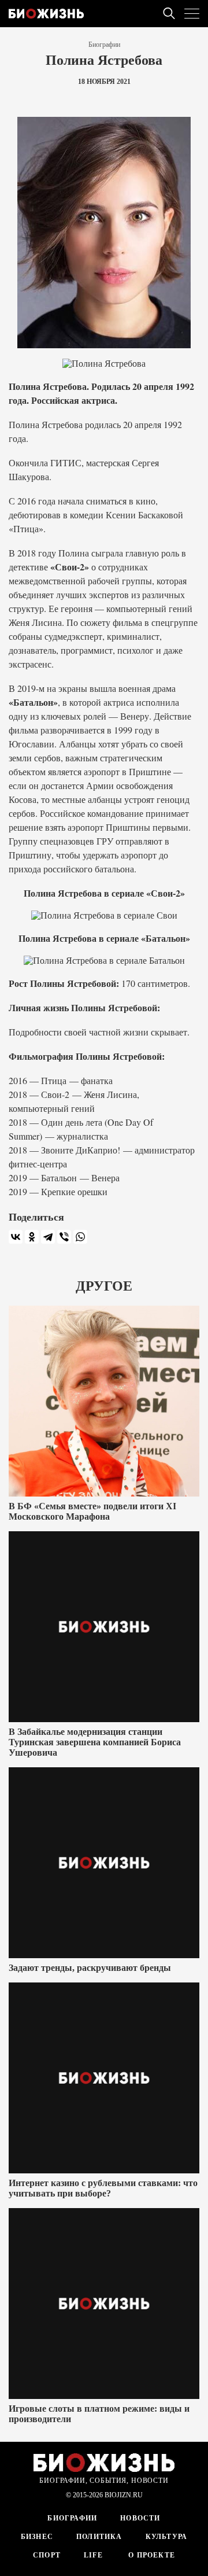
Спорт (47, 2555)
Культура (167, 2537)
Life (93, 2555)
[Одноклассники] (32, 1237)
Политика (99, 2537)
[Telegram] (48, 1237)
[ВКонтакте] (16, 1237)
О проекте (151, 2555)
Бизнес (37, 2537)
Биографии (104, 45)
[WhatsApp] (80, 1237)
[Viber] (64, 1237)
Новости (140, 2518)
